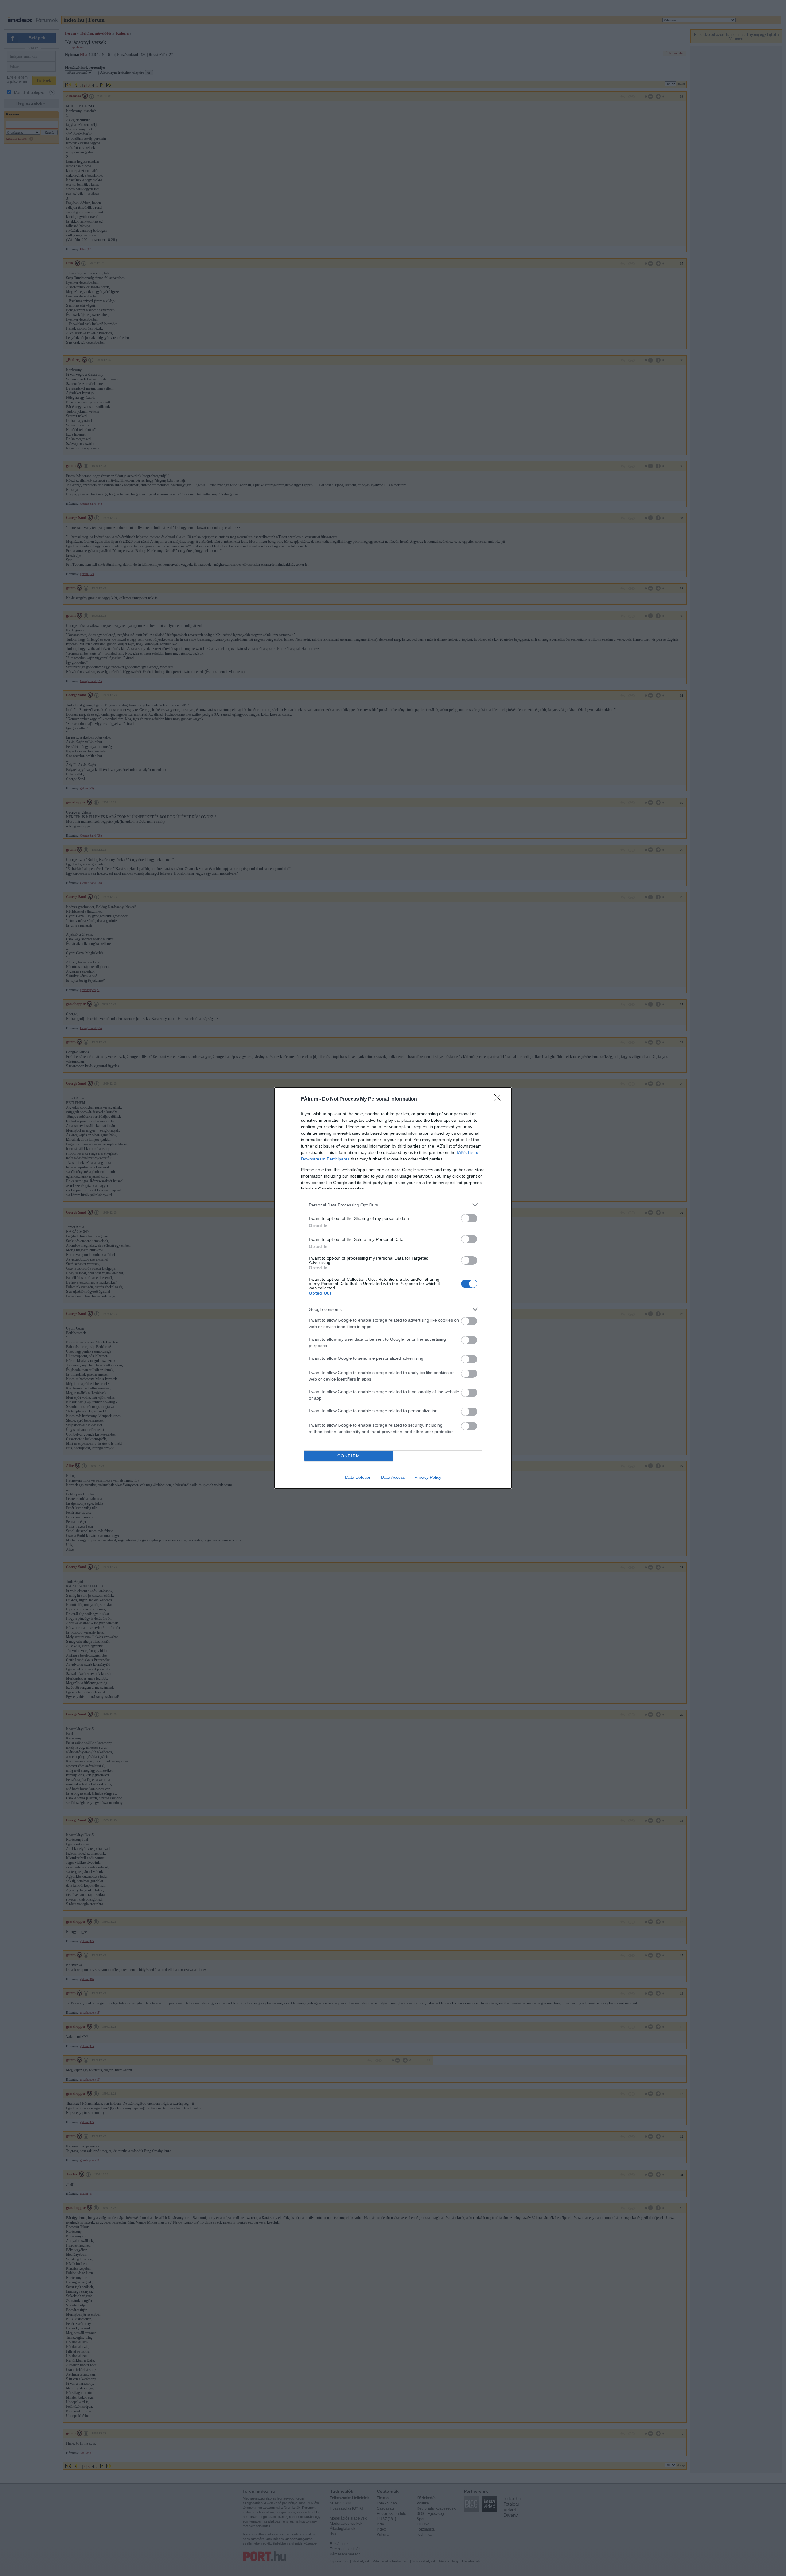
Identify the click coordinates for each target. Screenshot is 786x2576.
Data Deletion (358, 1477)
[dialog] (393, 1288)
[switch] (469, 1218)
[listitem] (393, 1205)
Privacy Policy (428, 1477)
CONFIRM (349, 1456)
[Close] (499, 1099)
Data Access (393, 1477)
